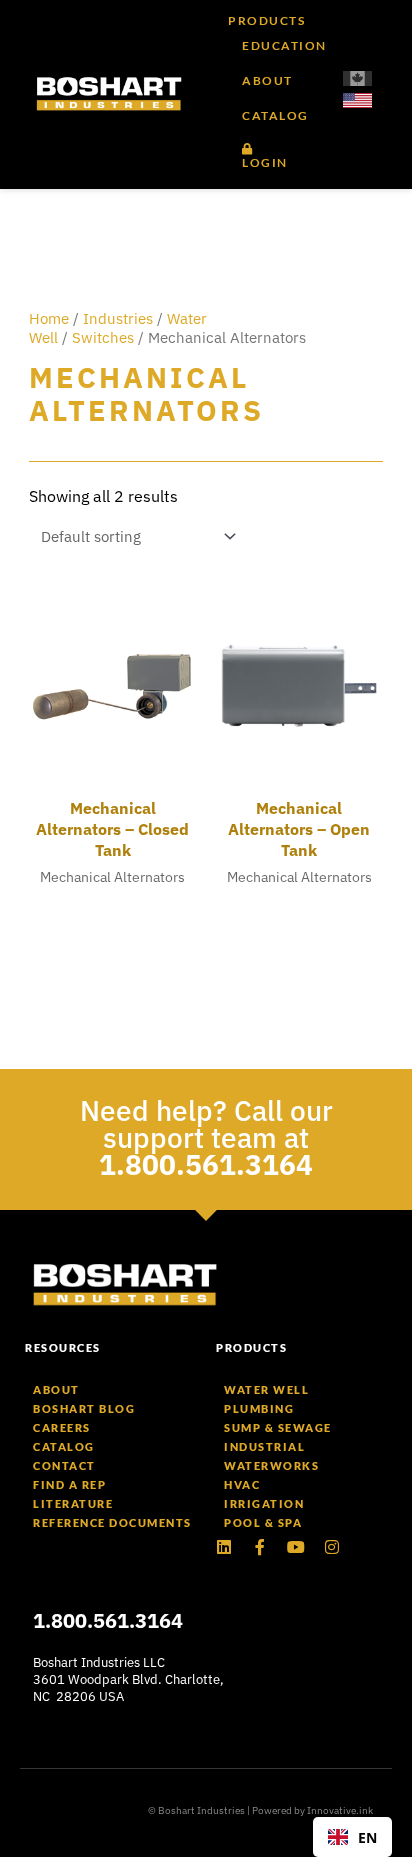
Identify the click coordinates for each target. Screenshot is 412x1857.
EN (367, 1837)
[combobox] (352, 1837)
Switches (103, 337)
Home (49, 318)
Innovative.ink (340, 1810)
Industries (118, 318)
